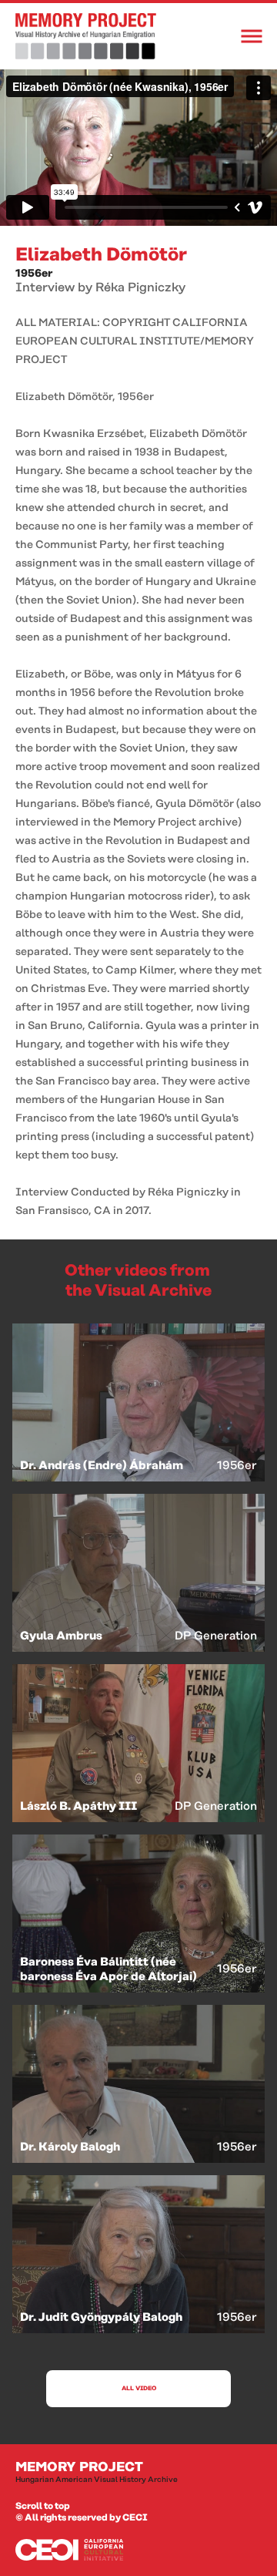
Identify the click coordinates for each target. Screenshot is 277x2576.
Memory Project (97, 2472)
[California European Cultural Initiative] (138, 2550)
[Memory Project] (86, 36)
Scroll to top (43, 2506)
